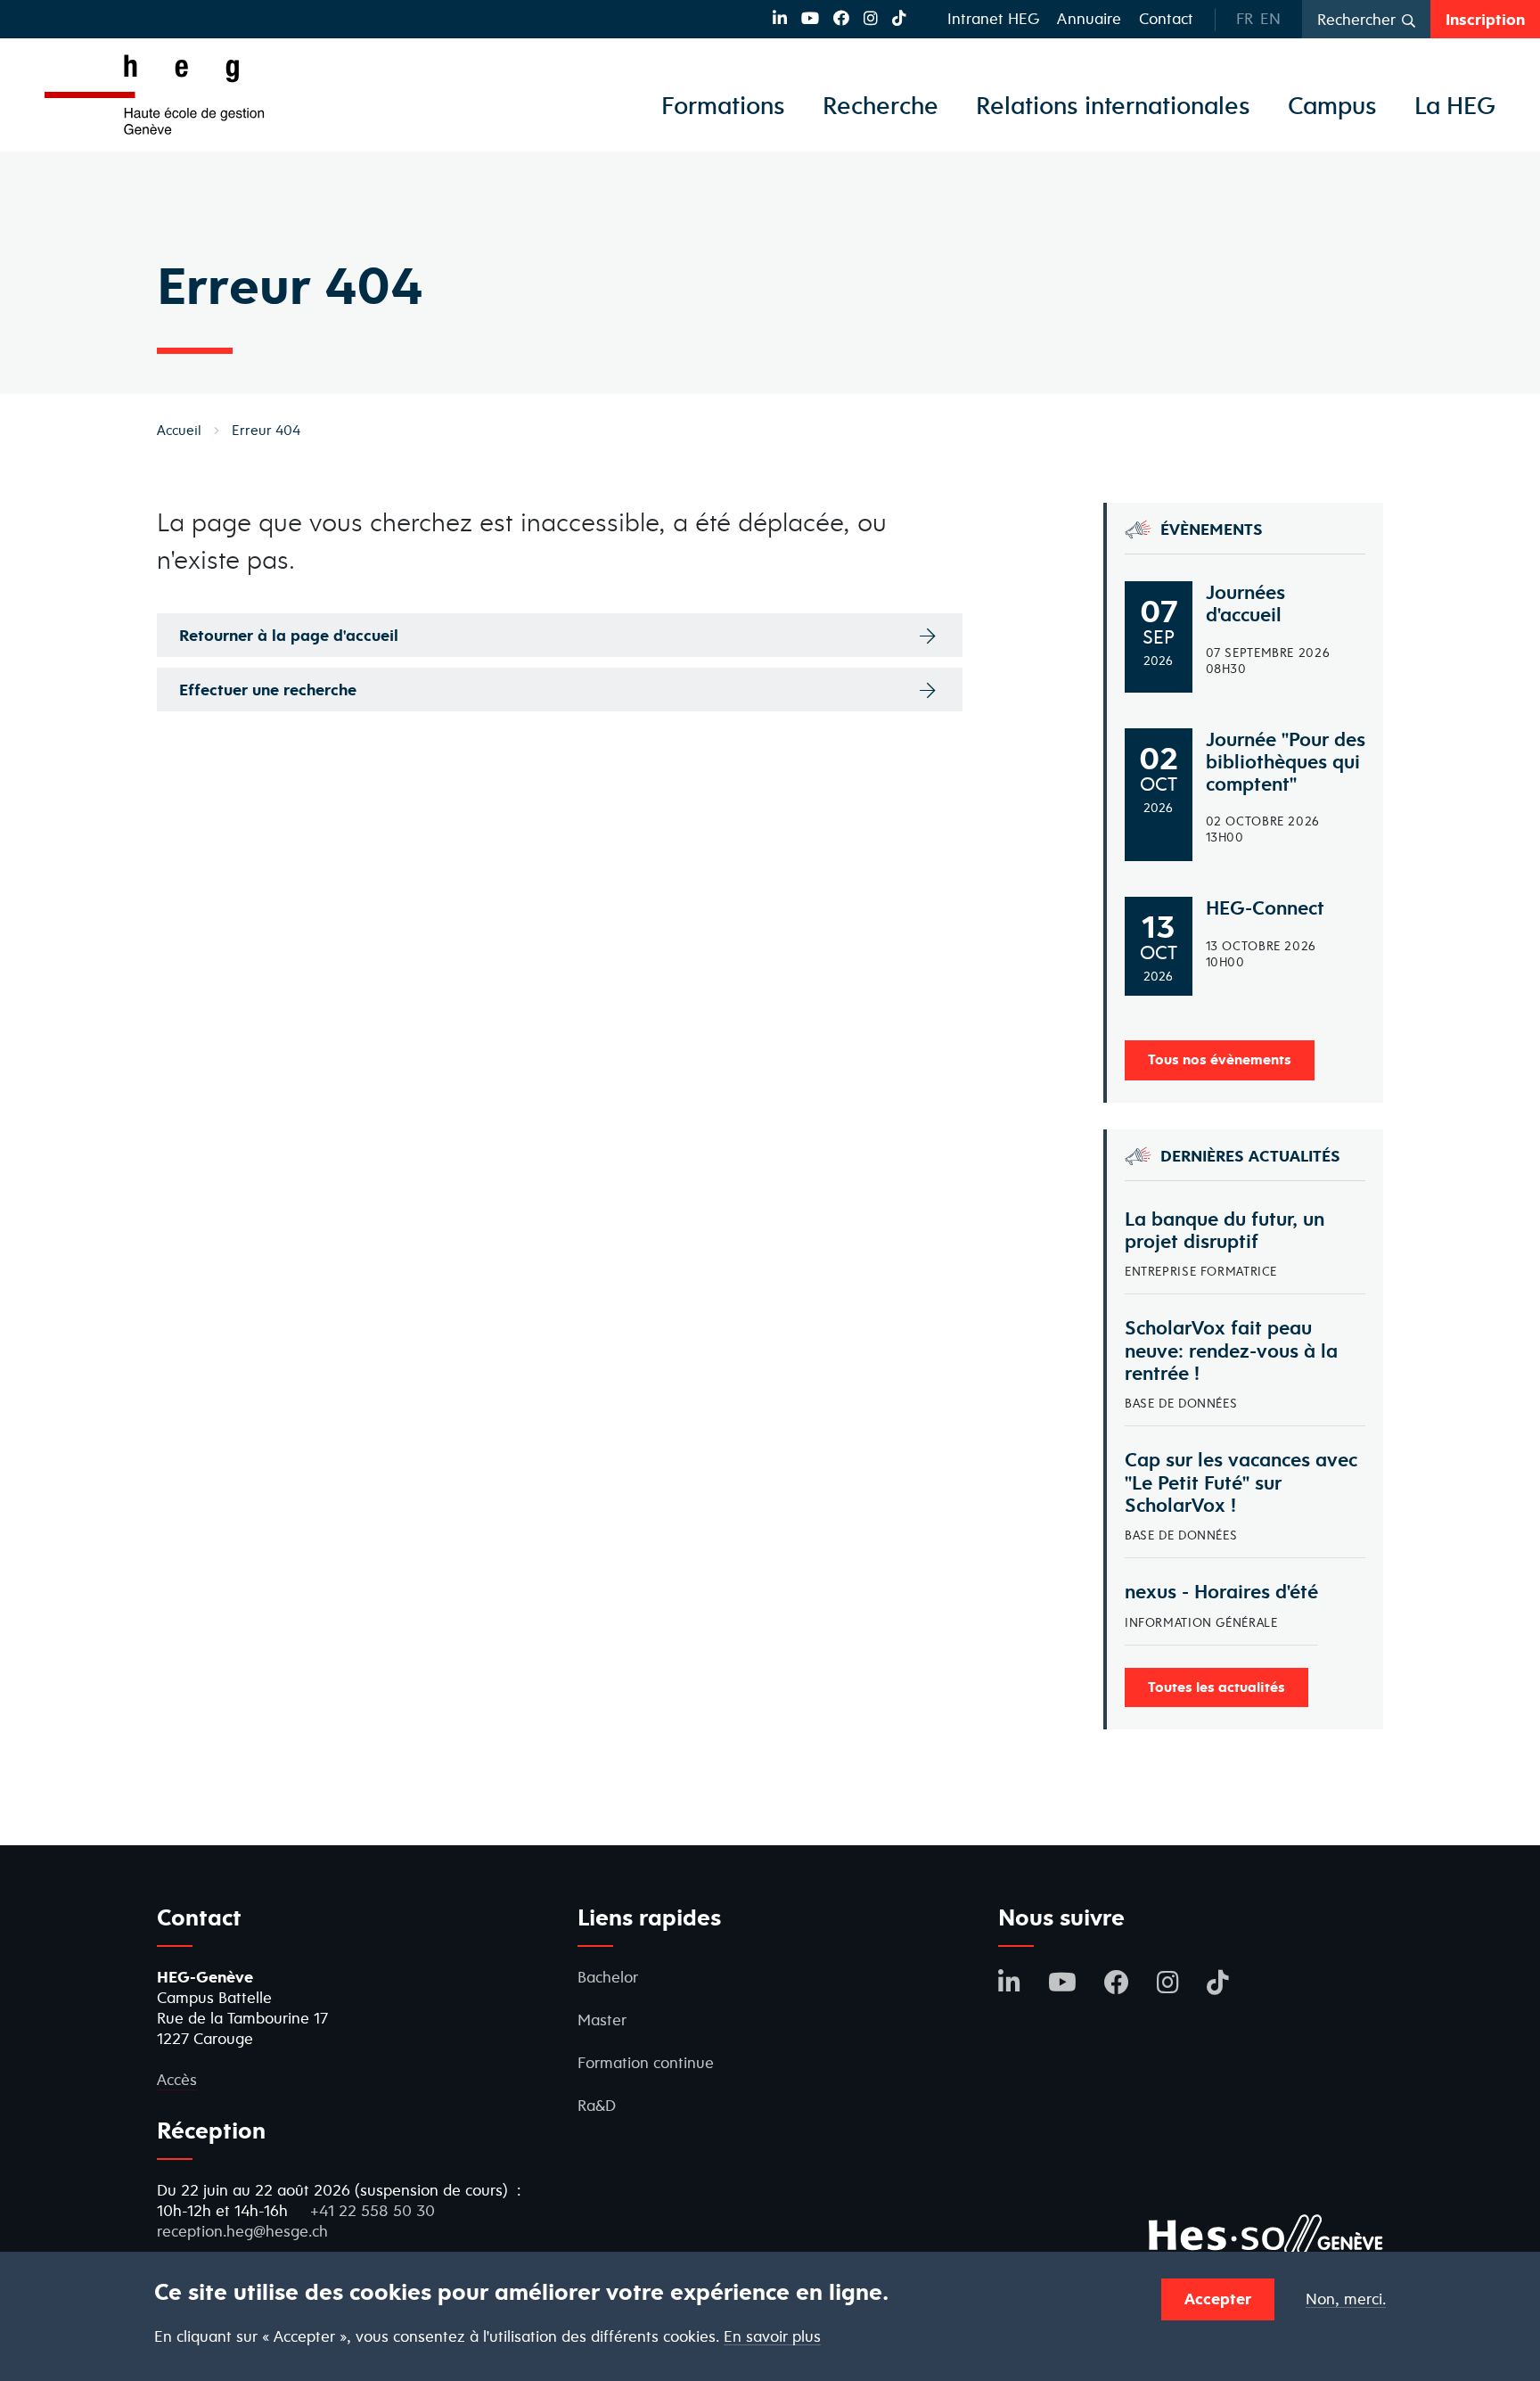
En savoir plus (772, 2337)
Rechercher (1356, 19)
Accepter (1218, 2299)
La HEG (1455, 105)
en (1270, 18)
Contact (1166, 18)
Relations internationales (1113, 105)
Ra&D (597, 2105)
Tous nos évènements (1220, 1059)
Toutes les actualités (1216, 1687)
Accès (177, 2079)
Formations (723, 105)
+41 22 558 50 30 (373, 2210)
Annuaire (1089, 18)
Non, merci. (1346, 2299)
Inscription (1485, 19)
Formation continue (646, 2062)
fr (1245, 18)
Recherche (881, 105)
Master (602, 2020)
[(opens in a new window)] (780, 18)
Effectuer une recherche (268, 690)
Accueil (179, 430)
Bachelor (608, 1977)
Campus (1332, 105)
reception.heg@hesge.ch (242, 2231)
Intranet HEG (993, 18)
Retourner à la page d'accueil (289, 635)
